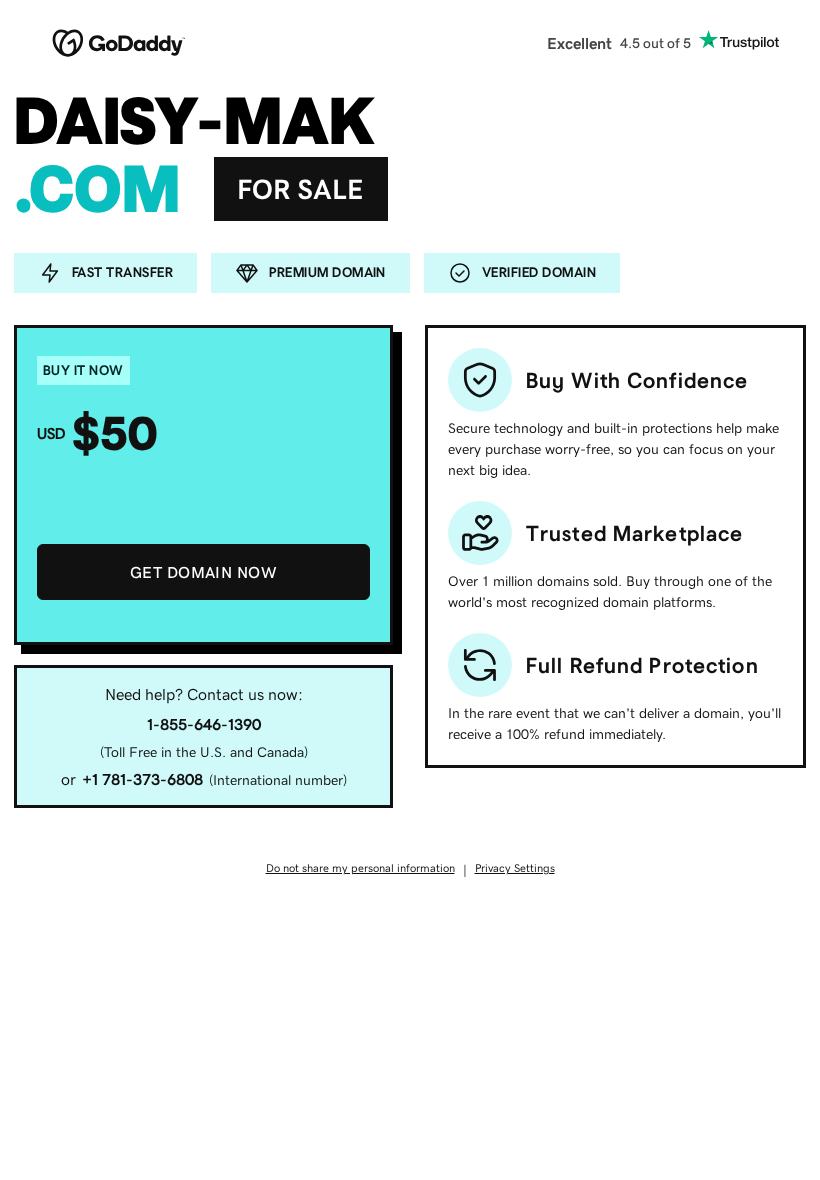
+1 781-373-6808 (142, 779)
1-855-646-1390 (204, 724)
